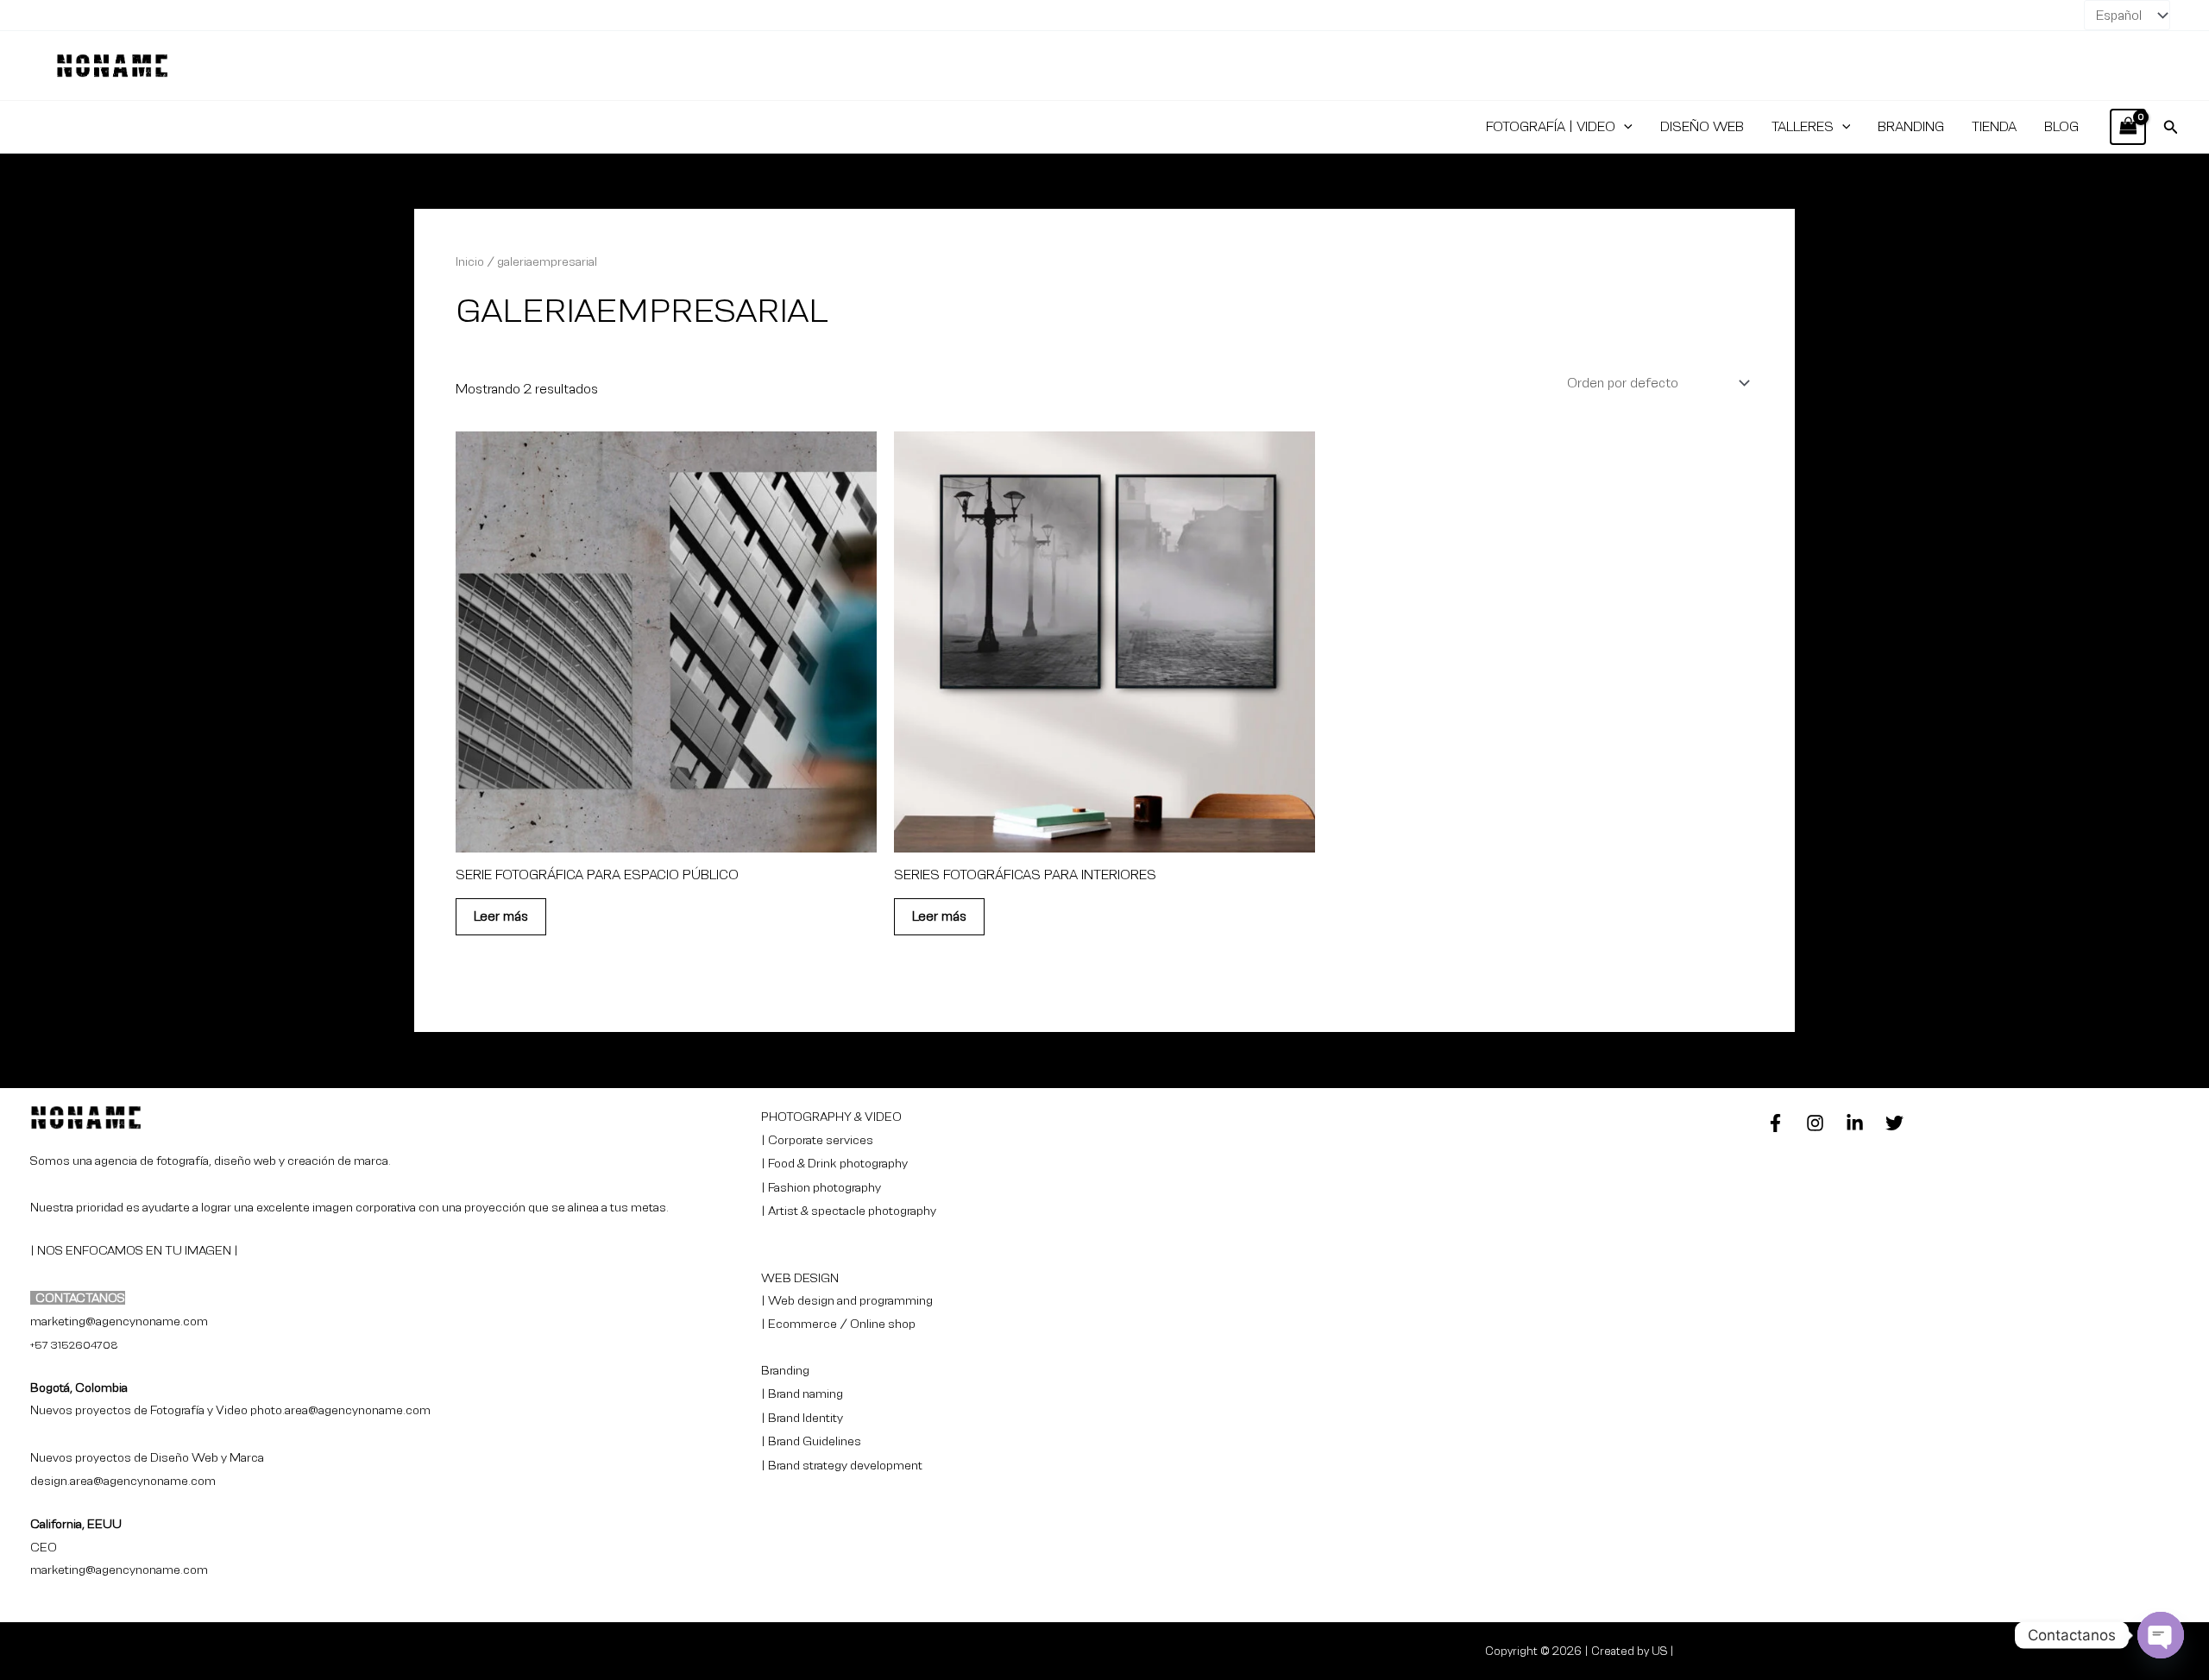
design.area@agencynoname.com (123, 1481)
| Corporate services (817, 1140)
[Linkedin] (1855, 1123)
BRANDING (1911, 126)
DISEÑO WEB (1702, 126)
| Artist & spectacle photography (849, 1211)
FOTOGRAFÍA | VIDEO (1551, 126)
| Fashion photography (821, 1187)
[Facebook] (1775, 1123)
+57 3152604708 (74, 1345)
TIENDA (1994, 126)
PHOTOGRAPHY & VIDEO (831, 1117)
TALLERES (1803, 126)
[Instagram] (1815, 1123)
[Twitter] (1894, 1123)
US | (1663, 1651)
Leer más (501, 916)
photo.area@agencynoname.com (340, 1410)
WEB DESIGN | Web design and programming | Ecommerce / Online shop (847, 1301)
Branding (785, 1370)
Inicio (470, 261)
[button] (1624, 127)
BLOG (2061, 126)
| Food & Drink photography (834, 1163)
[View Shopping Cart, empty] (2128, 126)
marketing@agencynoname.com (119, 1570)
